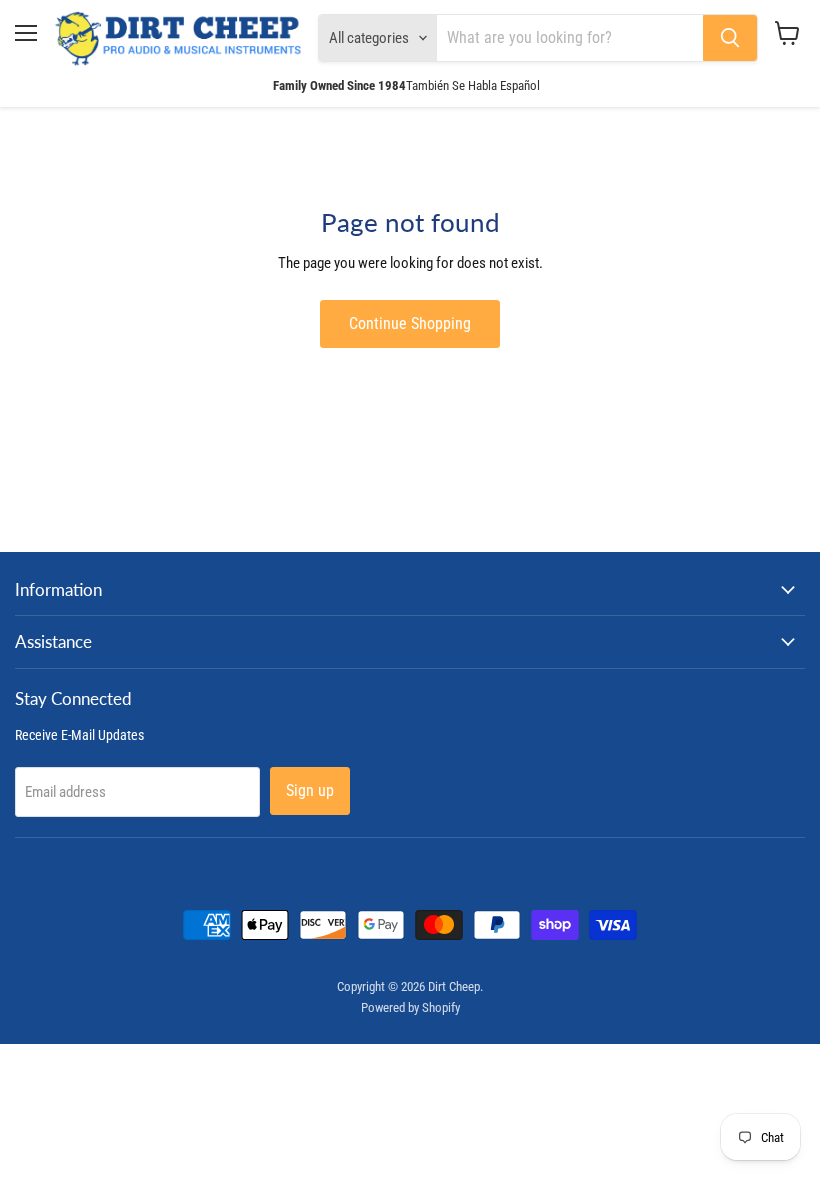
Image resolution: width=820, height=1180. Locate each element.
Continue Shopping (410, 323)
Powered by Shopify (410, 1007)
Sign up (310, 790)
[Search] (730, 38)
